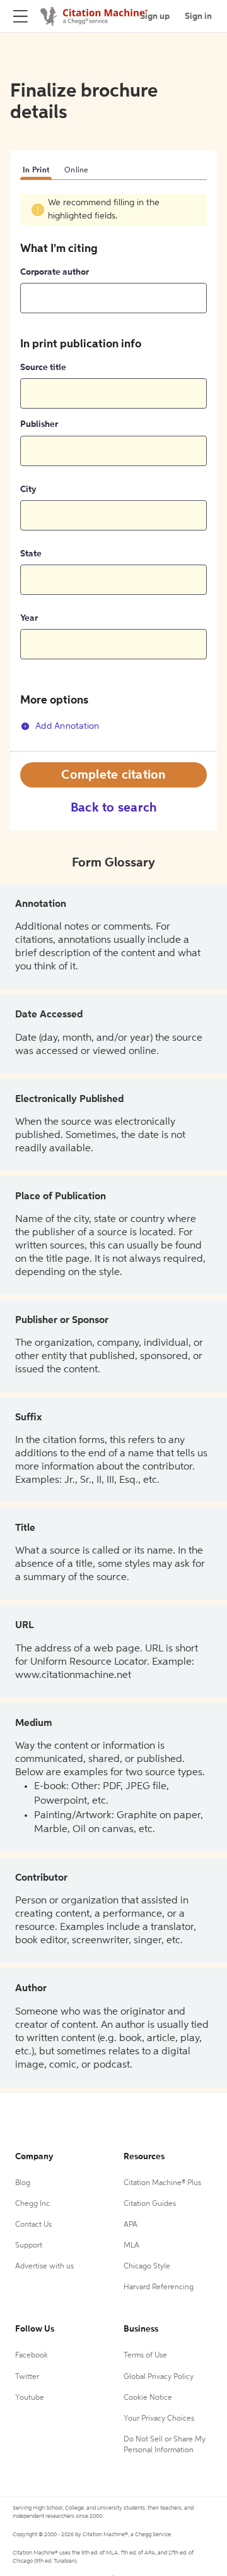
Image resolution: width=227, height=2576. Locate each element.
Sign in (198, 16)
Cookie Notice (148, 2398)
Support (29, 2246)
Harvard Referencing (159, 2287)
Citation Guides (150, 2204)
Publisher (39, 424)
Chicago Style (147, 2267)
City (28, 489)
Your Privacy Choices (159, 2419)
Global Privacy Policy (159, 2377)
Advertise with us (44, 2267)
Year (29, 618)
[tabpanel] (113, 472)
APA (131, 2225)
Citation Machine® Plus (162, 2183)
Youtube (30, 2398)
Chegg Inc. (33, 2204)
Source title (43, 368)
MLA (131, 2246)
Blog (23, 2183)
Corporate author (55, 272)
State (31, 554)
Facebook (32, 2356)
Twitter (27, 2377)
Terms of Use (145, 2356)
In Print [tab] (36, 171)
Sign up (155, 16)
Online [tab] (77, 171)
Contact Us (33, 2225)
